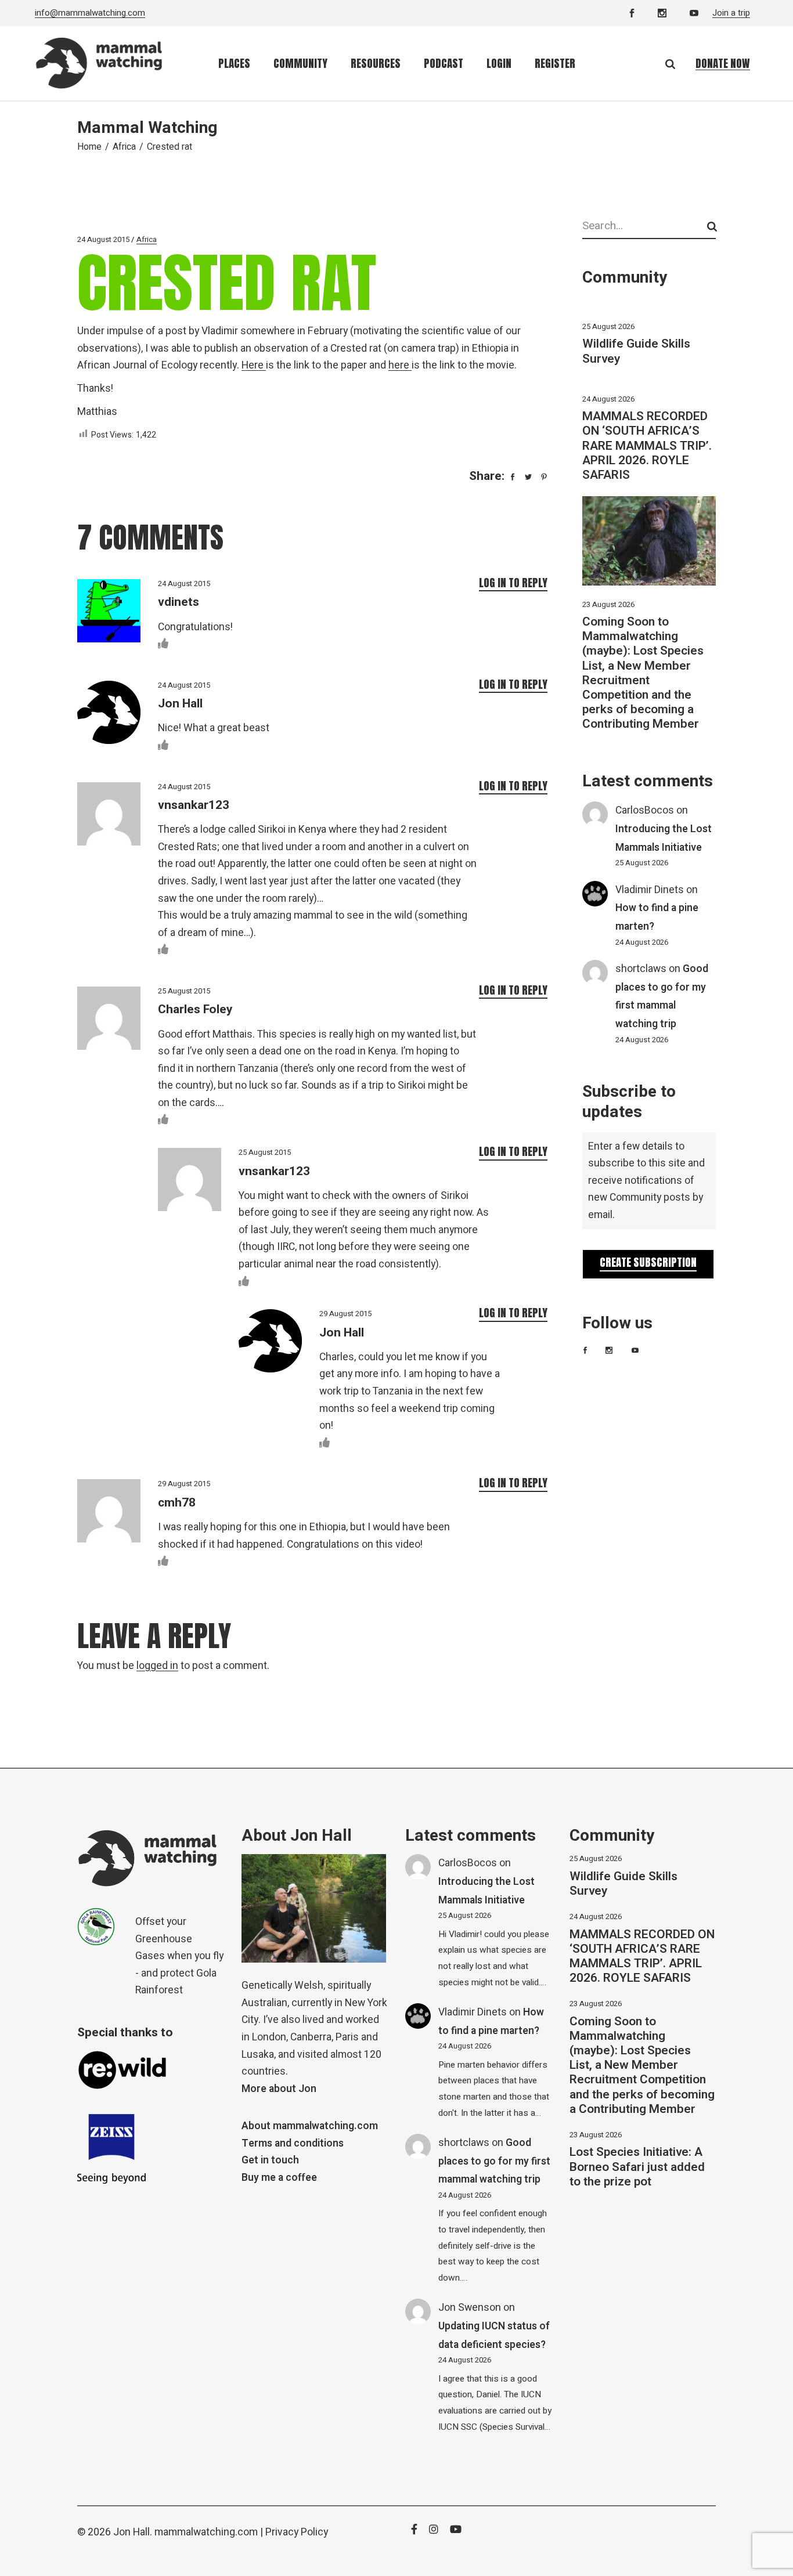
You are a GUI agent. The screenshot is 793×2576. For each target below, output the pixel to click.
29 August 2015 (345, 1314)
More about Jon (279, 2089)
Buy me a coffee (279, 2178)
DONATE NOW (723, 63)
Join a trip (731, 13)
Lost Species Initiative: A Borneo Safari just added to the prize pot (637, 2167)
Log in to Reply (513, 583)
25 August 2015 (184, 991)
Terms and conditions (293, 2143)
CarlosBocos (645, 810)
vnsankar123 (194, 805)
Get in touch (270, 2160)
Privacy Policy (297, 2532)
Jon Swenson (470, 2308)
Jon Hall (180, 704)
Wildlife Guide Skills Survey (636, 351)
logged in (157, 1666)
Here (254, 365)
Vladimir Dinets (650, 890)
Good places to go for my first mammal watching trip (494, 2161)
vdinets (179, 602)
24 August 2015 (103, 239)
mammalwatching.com (206, 2532)
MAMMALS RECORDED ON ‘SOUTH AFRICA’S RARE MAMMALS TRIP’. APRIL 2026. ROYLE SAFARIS (647, 446)
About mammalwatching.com (310, 2126)
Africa (124, 147)
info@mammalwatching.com (90, 13)
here (400, 365)
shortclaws (641, 969)
